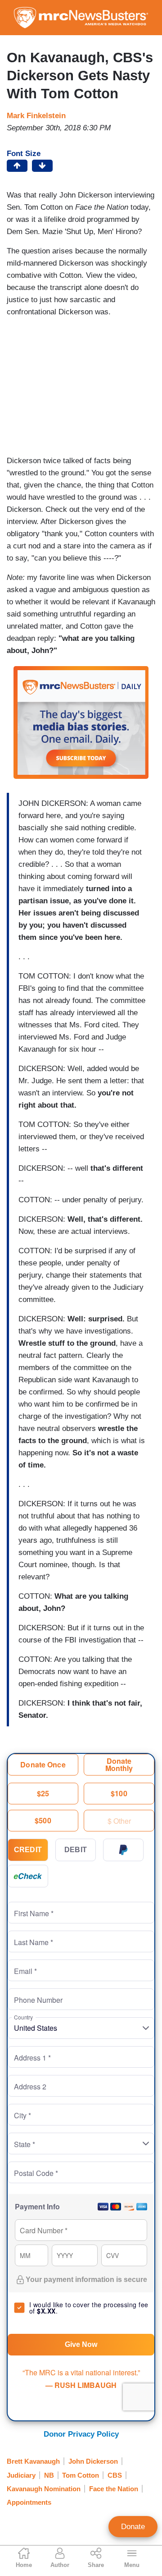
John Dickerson (93, 2461)
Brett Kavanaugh (33, 2461)
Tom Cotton (81, 2475)
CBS (115, 2475)
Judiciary (21, 2475)
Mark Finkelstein (36, 116)
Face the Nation (114, 2489)
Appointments (29, 2502)
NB (49, 2475)
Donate (133, 2527)
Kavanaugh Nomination (44, 2489)
